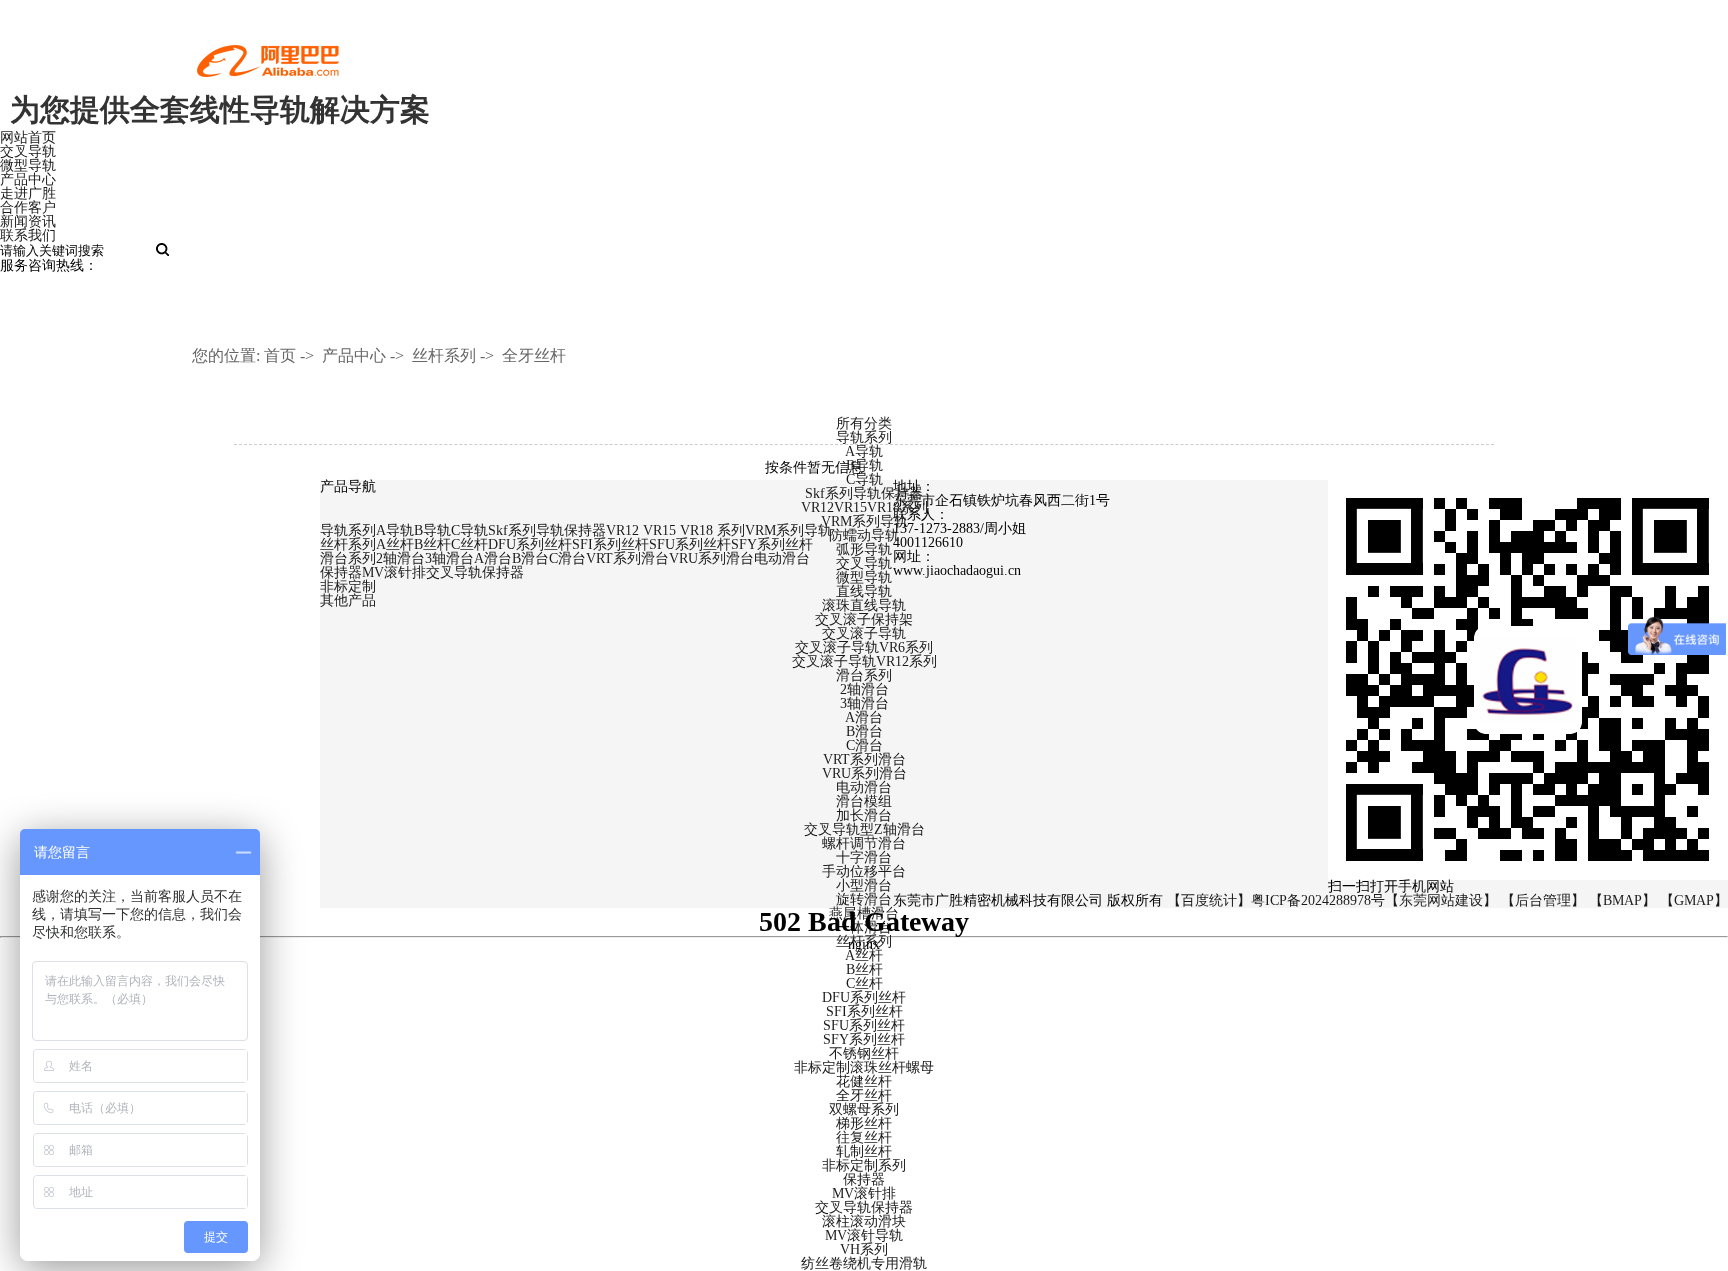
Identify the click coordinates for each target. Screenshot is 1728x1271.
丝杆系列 (444, 355)
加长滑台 (864, 815)
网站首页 (28, 137)
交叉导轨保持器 (864, 1207)
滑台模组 (864, 801)
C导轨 (864, 479)
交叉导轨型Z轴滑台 (864, 829)
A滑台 (864, 717)
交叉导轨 (28, 151)
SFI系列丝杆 (864, 1011)
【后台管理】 (1543, 900)
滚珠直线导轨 (864, 605)
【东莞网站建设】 (1441, 900)
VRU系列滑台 (864, 773)
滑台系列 (864, 675)
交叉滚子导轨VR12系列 (864, 661)
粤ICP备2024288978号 (1318, 900)
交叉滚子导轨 (864, 633)
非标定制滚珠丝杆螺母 (864, 1067)
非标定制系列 (864, 1165)
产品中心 (28, 179)
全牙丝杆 (534, 355)
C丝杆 (864, 983)
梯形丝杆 (864, 1123)
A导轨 (864, 451)
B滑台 (864, 731)
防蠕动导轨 (864, 535)
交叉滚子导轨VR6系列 (864, 647)
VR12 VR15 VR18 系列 (675, 530)
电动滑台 (864, 787)
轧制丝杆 (864, 1151)
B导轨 (864, 465)
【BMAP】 (1622, 900)
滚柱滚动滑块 (864, 1221)
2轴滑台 (864, 689)
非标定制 (348, 586)
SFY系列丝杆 (864, 1039)
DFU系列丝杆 (864, 997)
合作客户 (28, 207)
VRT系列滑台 (864, 759)
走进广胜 (28, 193)
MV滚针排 (864, 1193)
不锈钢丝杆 (864, 1053)
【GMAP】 (1694, 900)
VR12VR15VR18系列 (864, 507)
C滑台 (864, 745)
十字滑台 (864, 857)
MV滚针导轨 (864, 1235)
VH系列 (864, 1249)
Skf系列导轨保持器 (864, 493)
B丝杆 (864, 969)
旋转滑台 (864, 899)
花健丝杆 (864, 1081)
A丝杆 (864, 955)
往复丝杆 (864, 1137)
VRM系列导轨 (864, 521)
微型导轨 (28, 165)
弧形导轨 (864, 549)
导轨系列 (864, 437)
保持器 (864, 1179)
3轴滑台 (864, 703)
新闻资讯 (28, 221)
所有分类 (864, 423)
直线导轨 (864, 591)
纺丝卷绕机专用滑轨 (864, 1263)
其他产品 (348, 600)
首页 (280, 355)
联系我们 (28, 235)
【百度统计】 (1209, 900)
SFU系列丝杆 (864, 1025)
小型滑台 (864, 885)
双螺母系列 (864, 1109)
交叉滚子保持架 (864, 619)
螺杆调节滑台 (864, 843)
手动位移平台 (864, 871)
